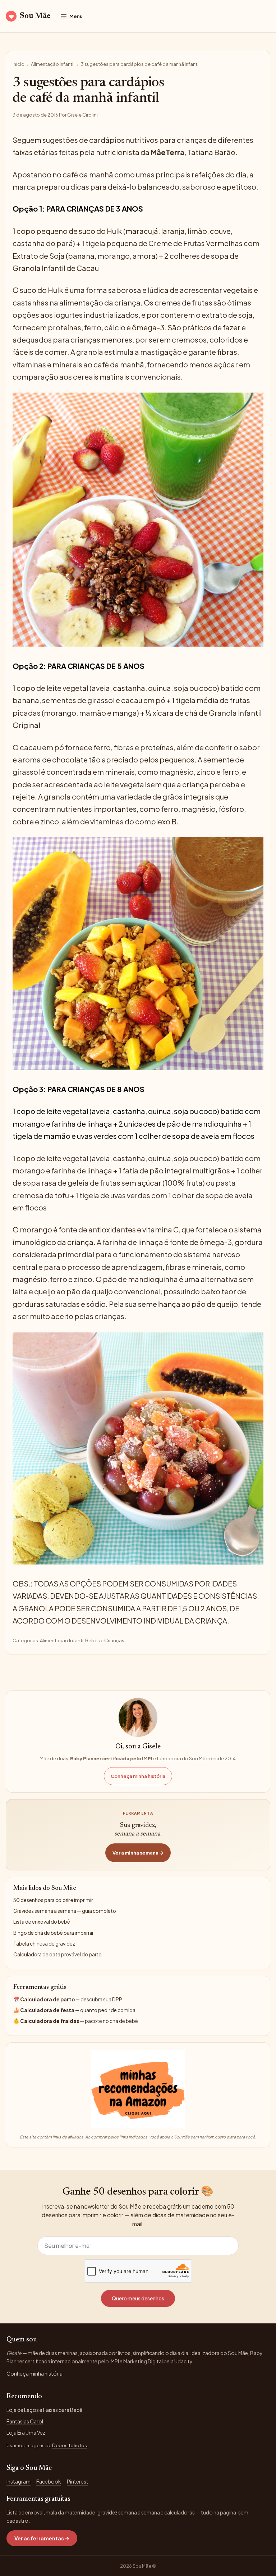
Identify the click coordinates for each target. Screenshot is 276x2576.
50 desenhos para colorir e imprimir (53, 1900)
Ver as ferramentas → (42, 2538)
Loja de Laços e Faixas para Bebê (45, 2410)
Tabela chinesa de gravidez (44, 1944)
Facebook (49, 2481)
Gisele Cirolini (82, 115)
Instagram (19, 2481)
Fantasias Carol (25, 2421)
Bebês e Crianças (105, 1640)
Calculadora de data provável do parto (57, 1954)
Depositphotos (70, 2445)
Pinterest (78, 2481)
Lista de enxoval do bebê (42, 1922)
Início (19, 64)
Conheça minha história (138, 1776)
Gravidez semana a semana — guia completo (65, 1911)
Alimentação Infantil (53, 64)
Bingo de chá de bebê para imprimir (53, 1933)
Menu (76, 16)
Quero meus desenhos (138, 2298)
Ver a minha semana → (138, 1853)
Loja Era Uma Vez (26, 2432)
